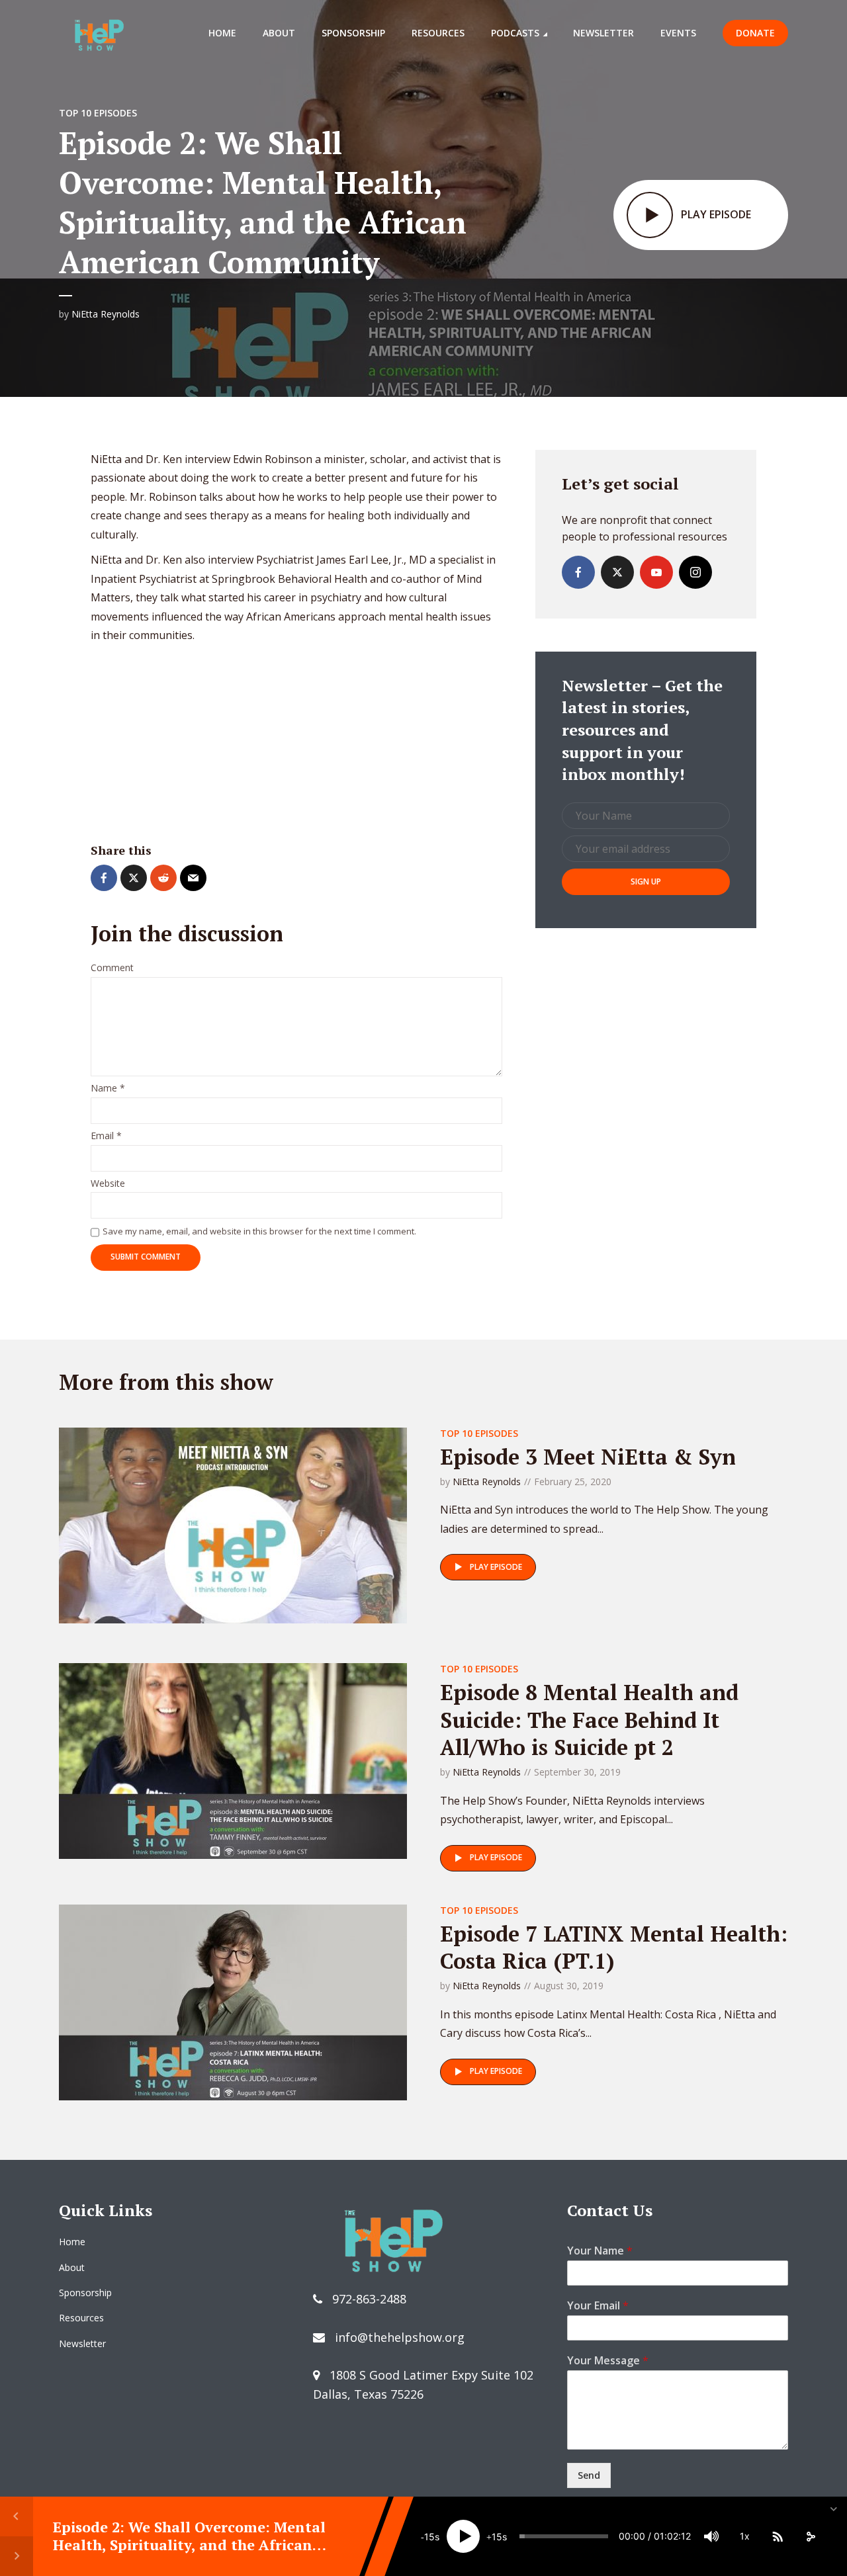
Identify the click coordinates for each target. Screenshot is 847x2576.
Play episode (496, 1567)
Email (106, 1136)
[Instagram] (695, 572)
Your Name (600, 2251)
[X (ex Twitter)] (617, 572)
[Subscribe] (778, 2536)
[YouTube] (656, 572)
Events (678, 33)
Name (108, 1089)
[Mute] (711, 2536)
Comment (112, 968)
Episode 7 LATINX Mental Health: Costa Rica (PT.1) (614, 1948)
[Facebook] (578, 572)
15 (429, 2537)
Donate (755, 33)
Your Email (598, 2306)
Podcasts (515, 33)
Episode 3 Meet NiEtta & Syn (588, 1457)
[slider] (564, 2536)
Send (589, 2475)
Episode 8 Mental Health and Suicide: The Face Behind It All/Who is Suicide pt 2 (589, 1720)
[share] (811, 2536)
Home (222, 33)
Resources (438, 33)
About (279, 33)
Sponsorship (353, 33)
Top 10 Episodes (98, 113)
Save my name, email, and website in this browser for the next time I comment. (259, 1231)
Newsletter (603, 33)
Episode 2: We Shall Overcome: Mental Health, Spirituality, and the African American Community (189, 2545)
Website (108, 1184)
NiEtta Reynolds (106, 314)
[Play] (463, 2536)
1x (745, 2536)
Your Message (608, 2361)
